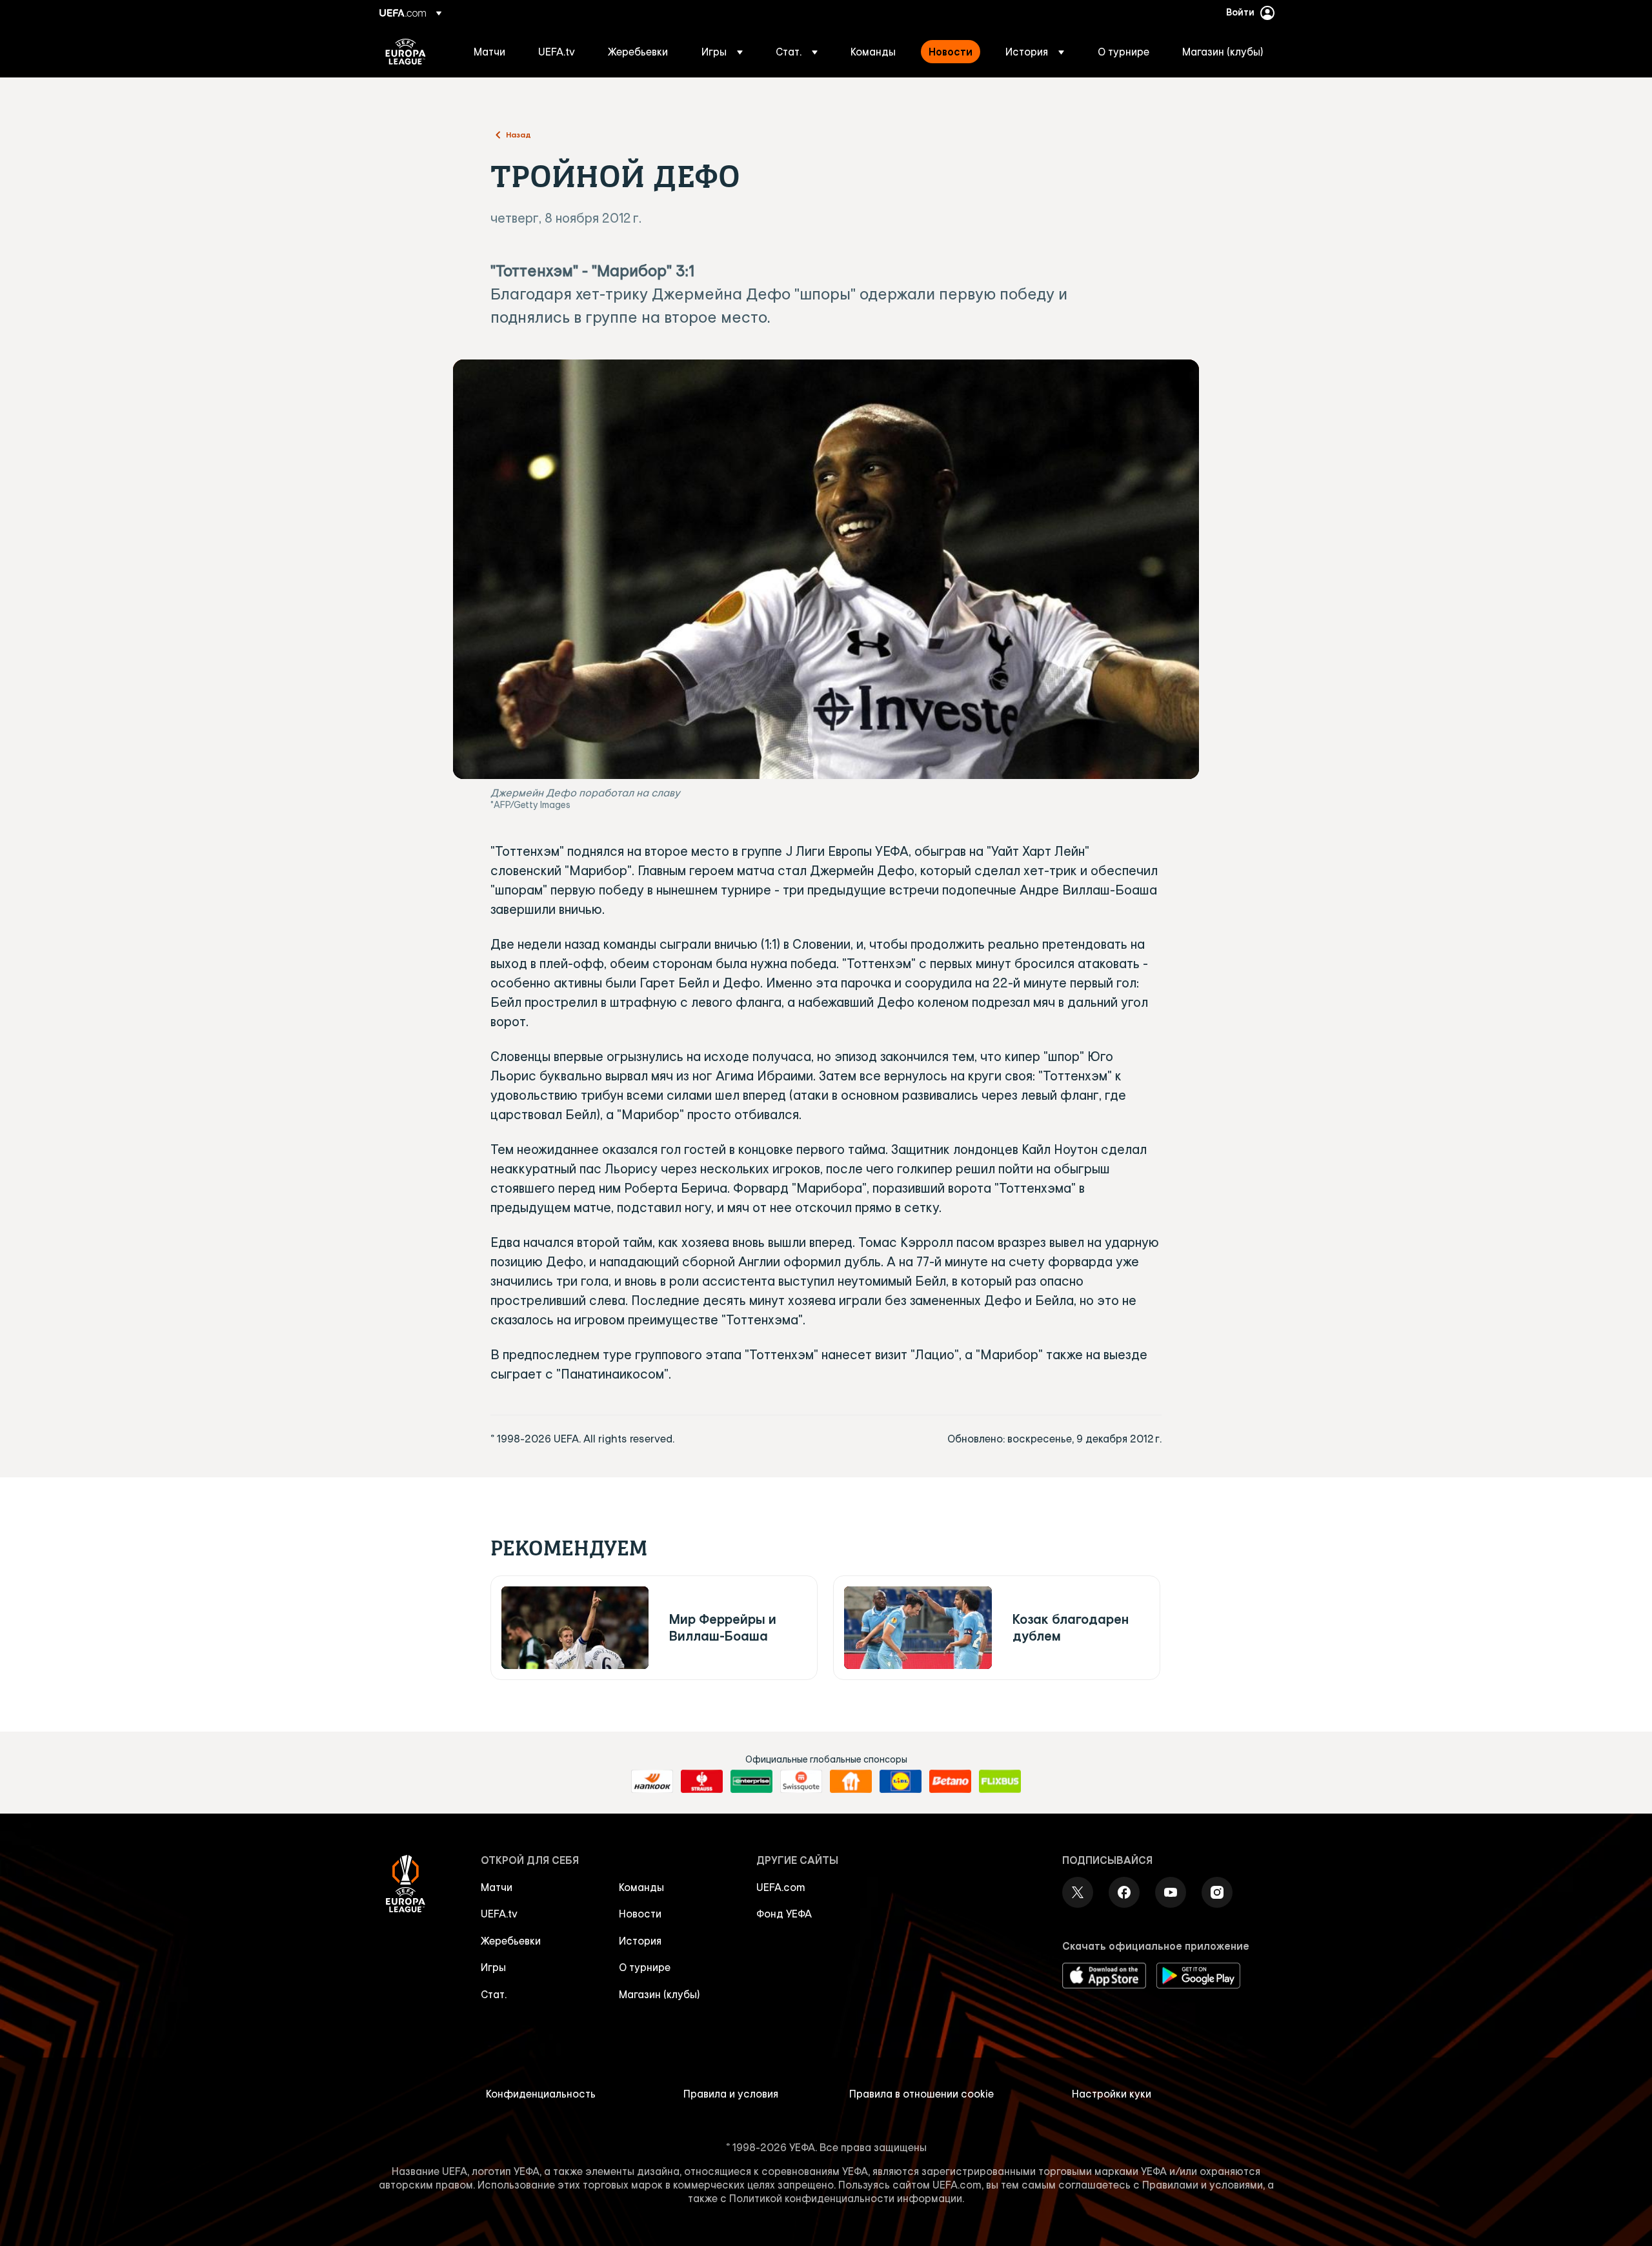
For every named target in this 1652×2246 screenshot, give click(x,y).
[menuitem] (490, 52)
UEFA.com (781, 1887)
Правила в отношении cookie (922, 2094)
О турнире (645, 1967)
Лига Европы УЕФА (406, 52)
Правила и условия (731, 2094)
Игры (493, 1967)
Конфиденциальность (541, 2094)
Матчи (497, 1887)
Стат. (494, 1994)
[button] (722, 52)
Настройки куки (1112, 2094)
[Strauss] (702, 1781)
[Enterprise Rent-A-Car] (751, 1781)
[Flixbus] (1000, 1781)
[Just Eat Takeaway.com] (851, 1781)
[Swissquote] (801, 1781)
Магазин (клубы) (660, 1994)
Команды (641, 1887)
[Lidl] (901, 1781)
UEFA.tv (499, 1914)
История (640, 1941)
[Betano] (950, 1781)
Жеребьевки (511, 1941)
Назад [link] (519, 134)
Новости (640, 1914)
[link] (489, 52)
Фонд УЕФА (784, 1914)
